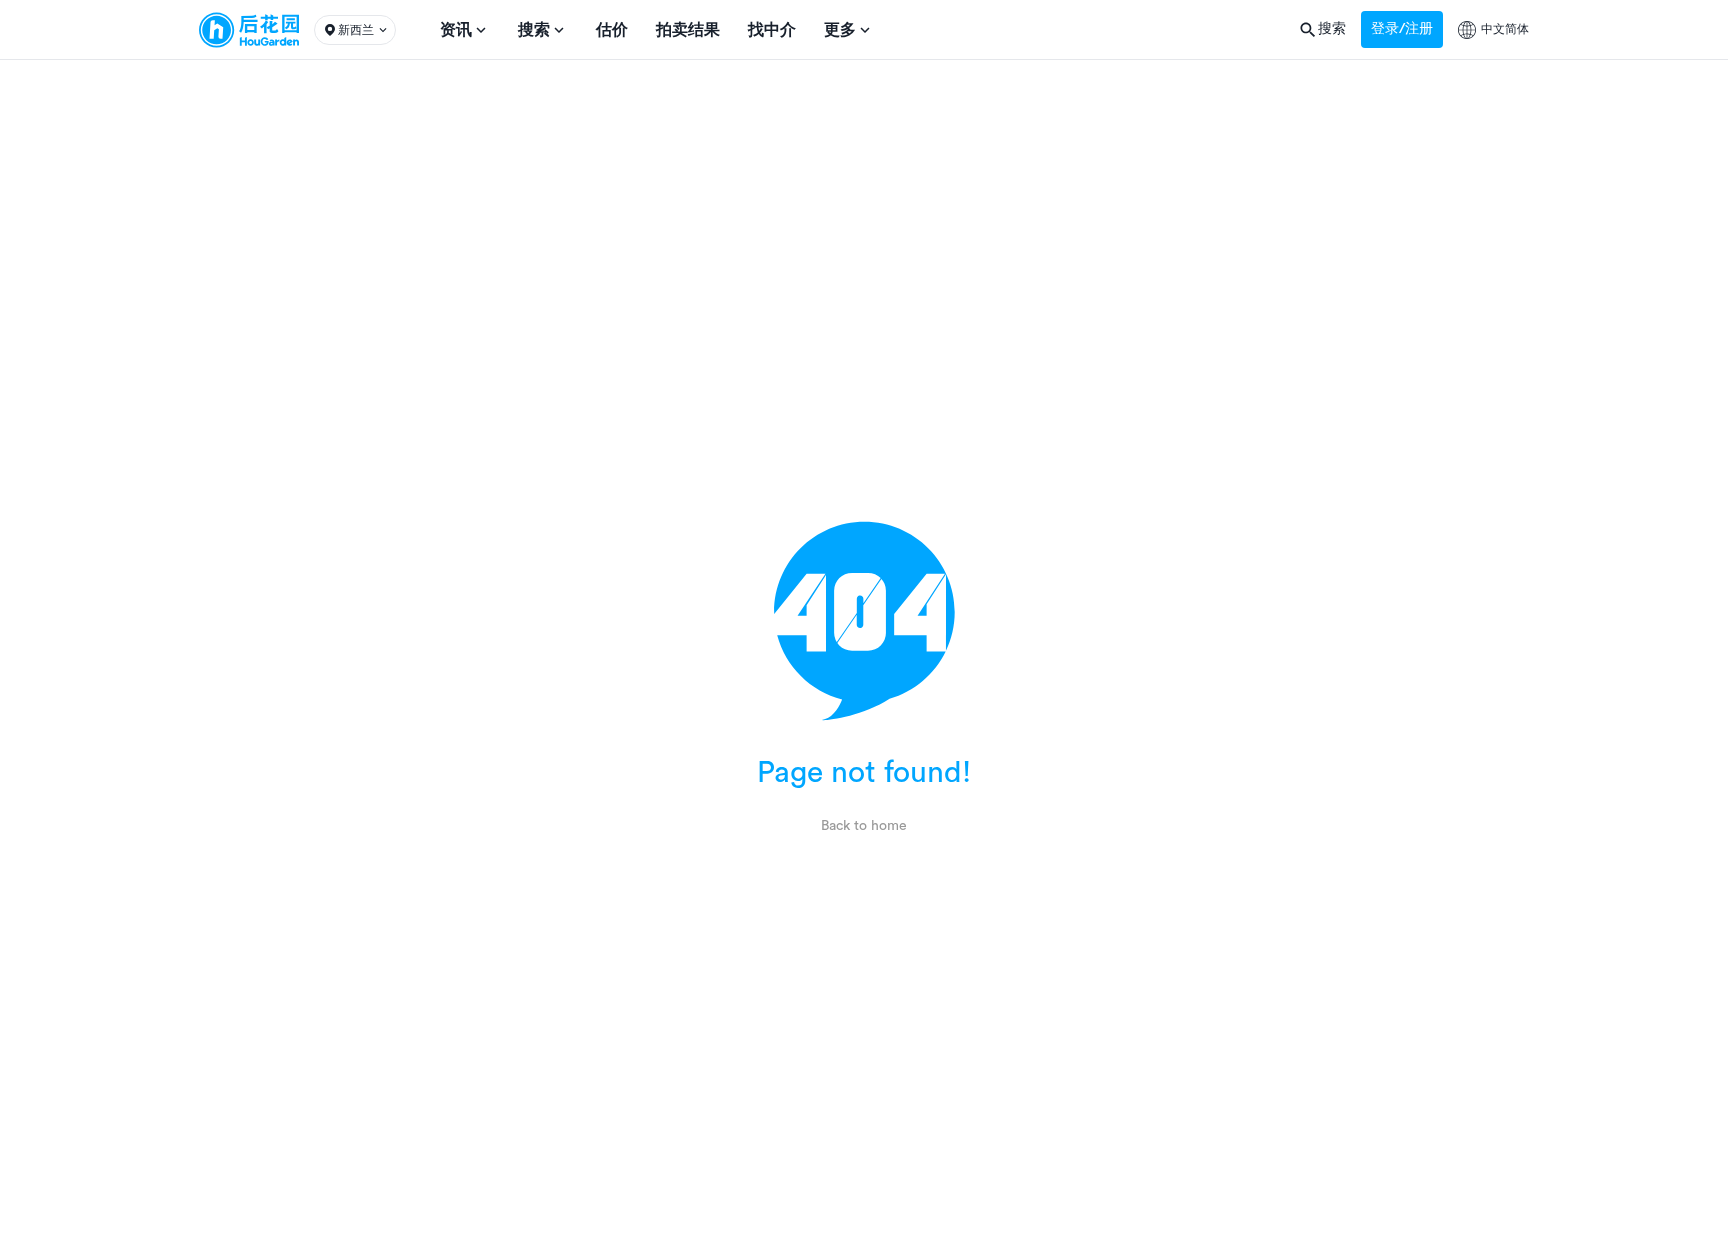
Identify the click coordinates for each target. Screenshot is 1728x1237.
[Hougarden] (249, 30)
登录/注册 (1402, 29)
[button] (355, 30)
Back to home (864, 826)
